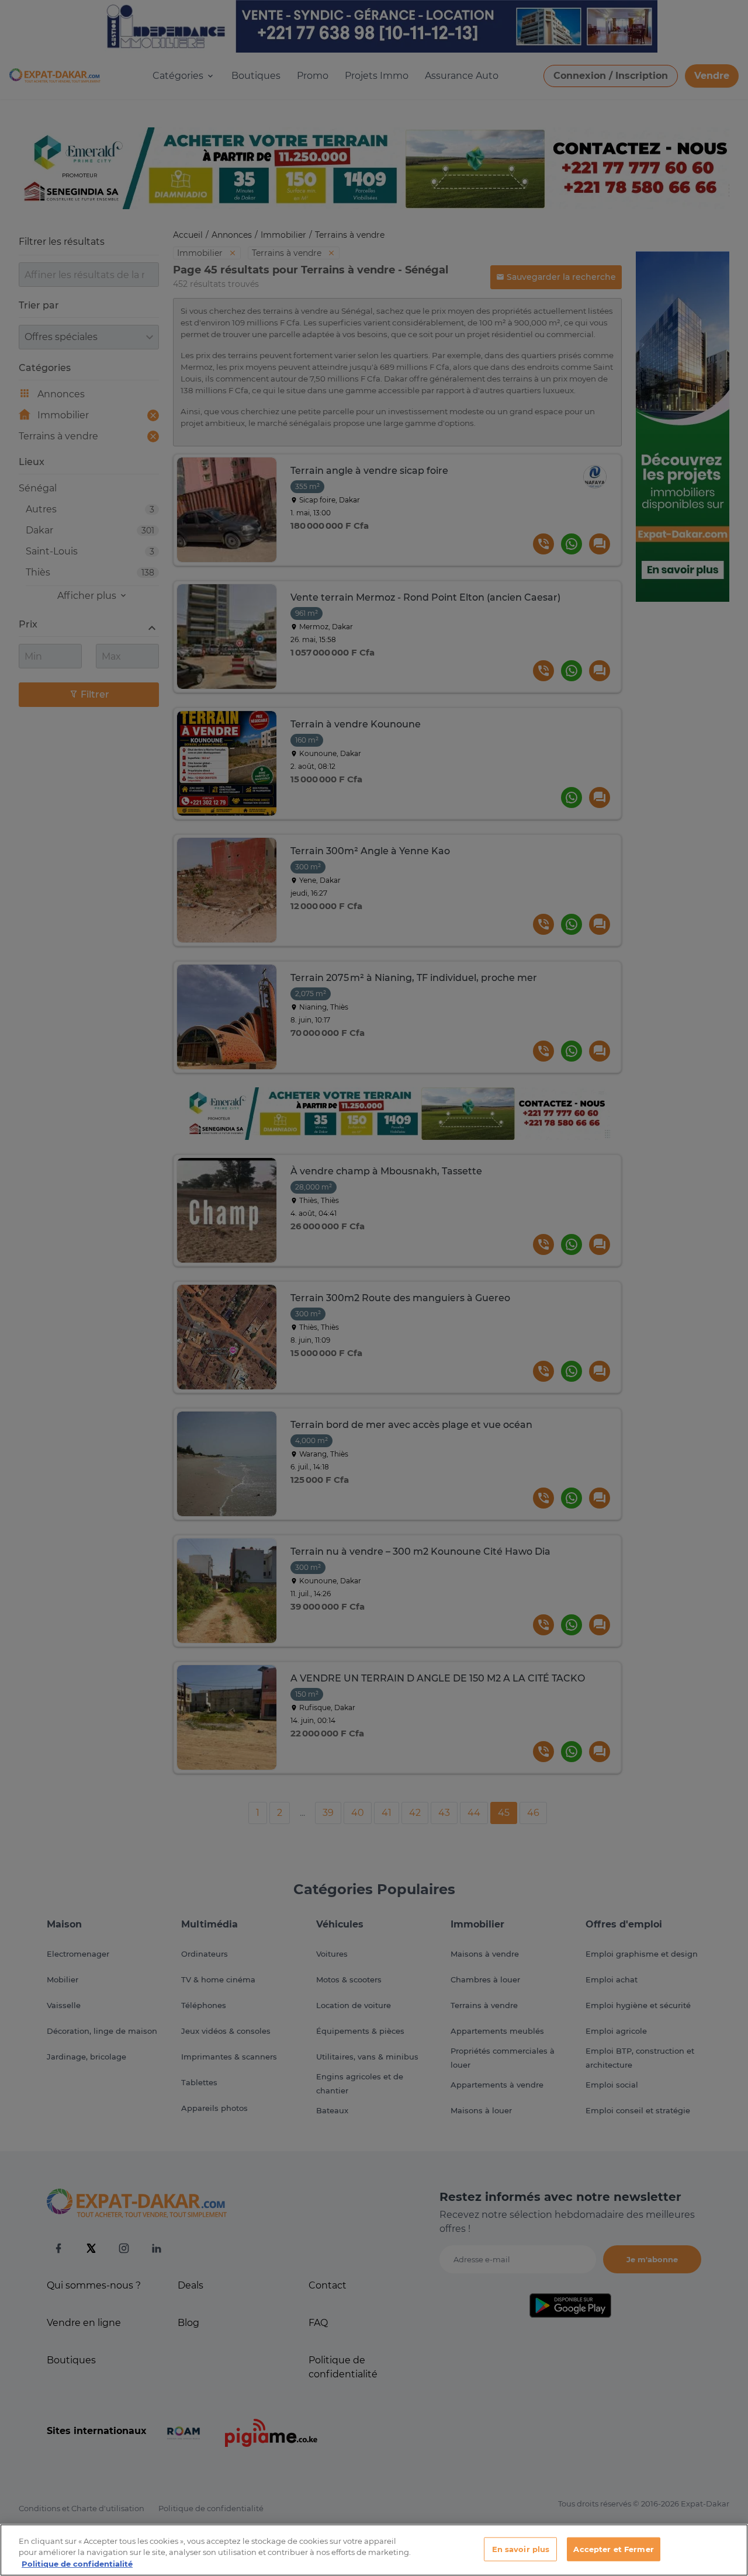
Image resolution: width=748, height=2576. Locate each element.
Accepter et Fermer (613, 2549)
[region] (374, 2550)
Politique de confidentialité (77, 2564)
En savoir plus (521, 2549)
